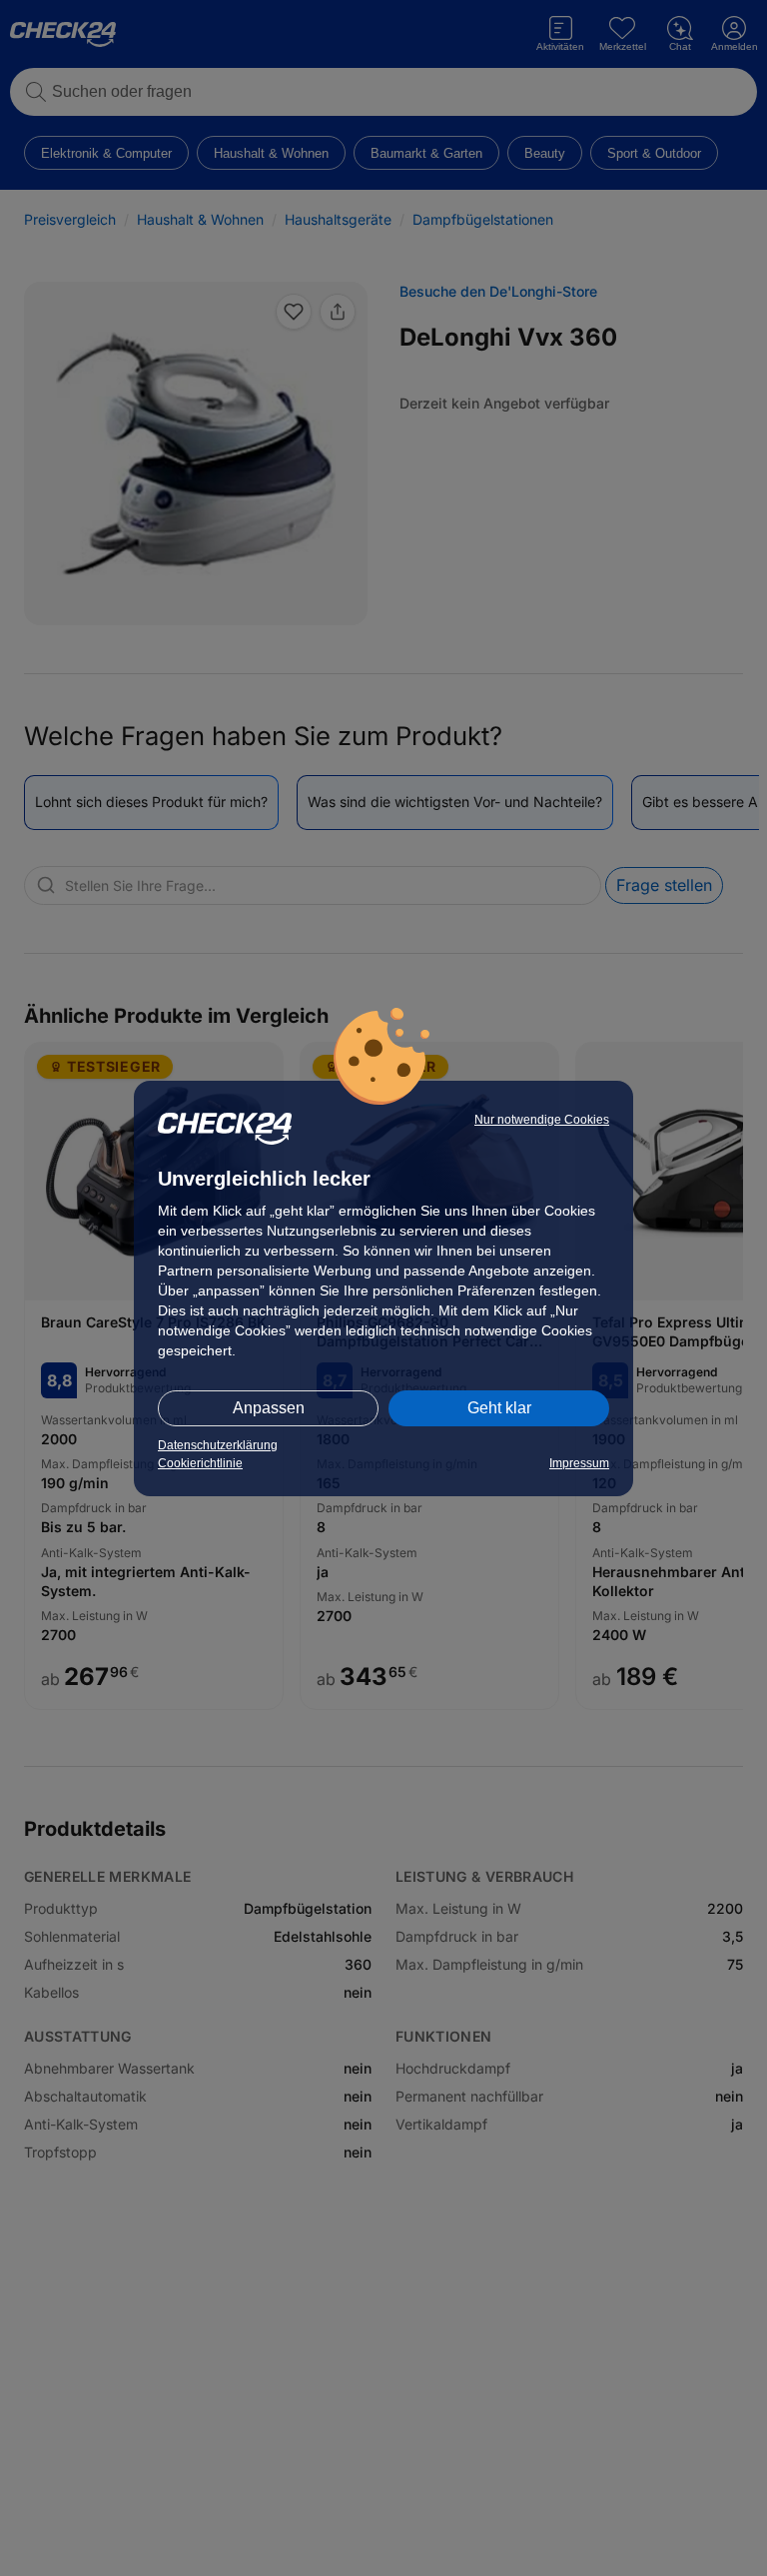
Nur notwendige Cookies (542, 1120)
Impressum (579, 1463)
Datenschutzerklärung (218, 1445)
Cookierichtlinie (200, 1463)
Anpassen (269, 1408)
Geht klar (499, 1408)
